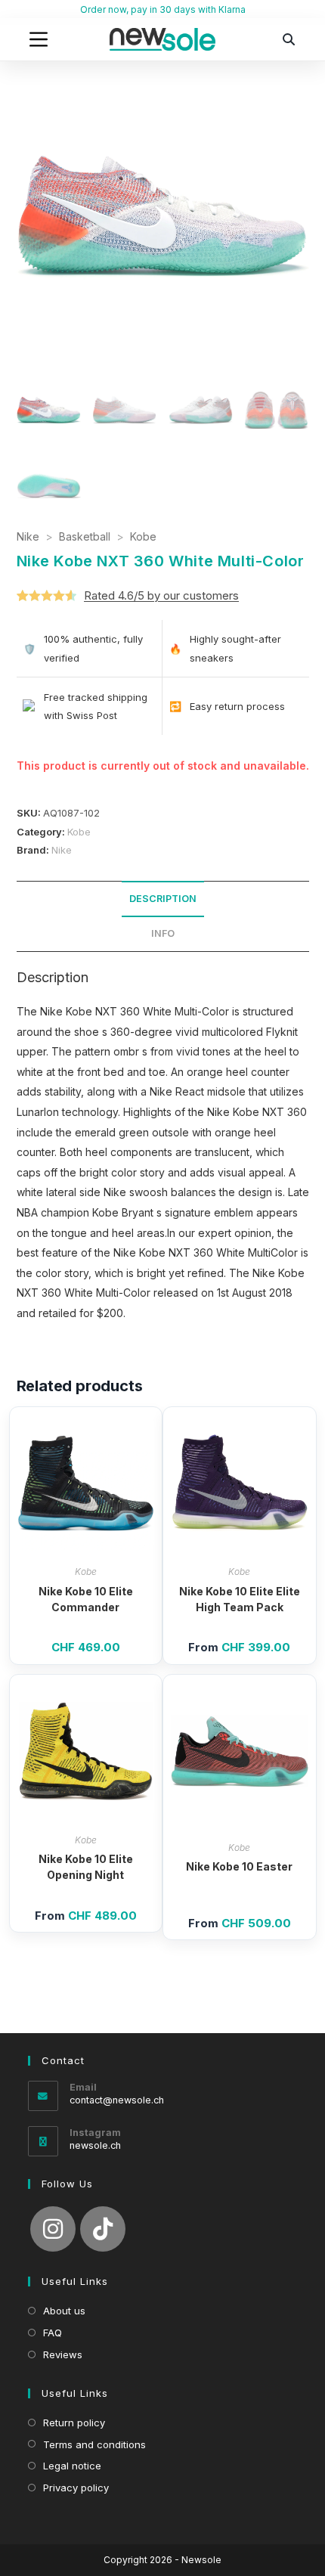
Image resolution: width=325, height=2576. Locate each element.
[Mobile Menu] (39, 39)
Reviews (63, 2354)
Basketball (85, 536)
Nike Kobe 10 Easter (239, 1866)
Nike (28, 536)
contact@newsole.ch (117, 2100)
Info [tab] (163, 933)
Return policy (74, 2423)
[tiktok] (103, 2229)
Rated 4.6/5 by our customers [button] (161, 595)
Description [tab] (163, 899)
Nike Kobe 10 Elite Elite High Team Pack (240, 1599)
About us (64, 2311)
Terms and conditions (94, 2444)
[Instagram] (53, 2229)
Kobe (143, 536)
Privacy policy (76, 2488)
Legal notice (72, 2466)
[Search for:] (289, 39)
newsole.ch (95, 2145)
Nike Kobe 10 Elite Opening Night (86, 1867)
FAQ (53, 2333)
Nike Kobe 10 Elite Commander (86, 1599)
